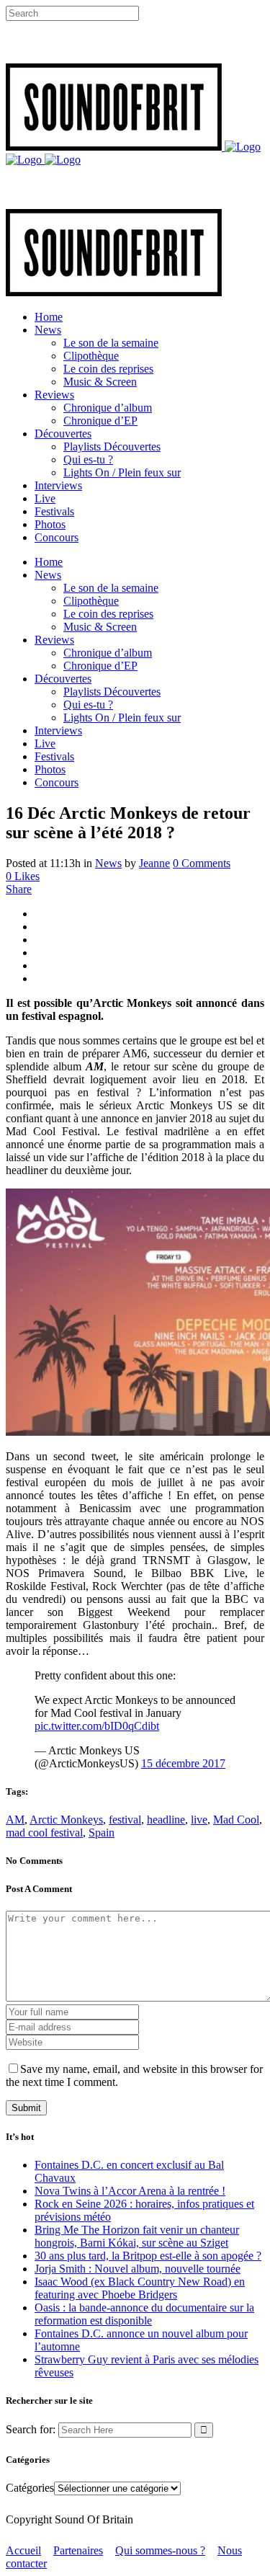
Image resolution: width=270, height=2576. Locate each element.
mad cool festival (44, 1833)
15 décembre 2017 (183, 1763)
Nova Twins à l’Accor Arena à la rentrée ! (130, 2191)
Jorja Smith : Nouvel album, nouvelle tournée (138, 2269)
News (108, 863)
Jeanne (154, 863)
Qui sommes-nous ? (160, 2550)
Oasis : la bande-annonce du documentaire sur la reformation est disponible (144, 2314)
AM (15, 1820)
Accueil (23, 2550)
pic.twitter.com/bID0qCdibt (97, 1726)
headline (166, 1820)
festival (125, 1820)
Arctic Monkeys (66, 1820)
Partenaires (78, 2550)
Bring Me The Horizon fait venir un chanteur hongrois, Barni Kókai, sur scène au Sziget (137, 2236)
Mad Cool (236, 1820)
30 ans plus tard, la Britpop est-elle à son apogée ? (148, 2256)
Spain (102, 1833)
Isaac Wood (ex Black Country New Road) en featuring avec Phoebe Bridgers (140, 2288)
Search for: (31, 2429)
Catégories (30, 2488)
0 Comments (202, 863)
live (199, 1820)
